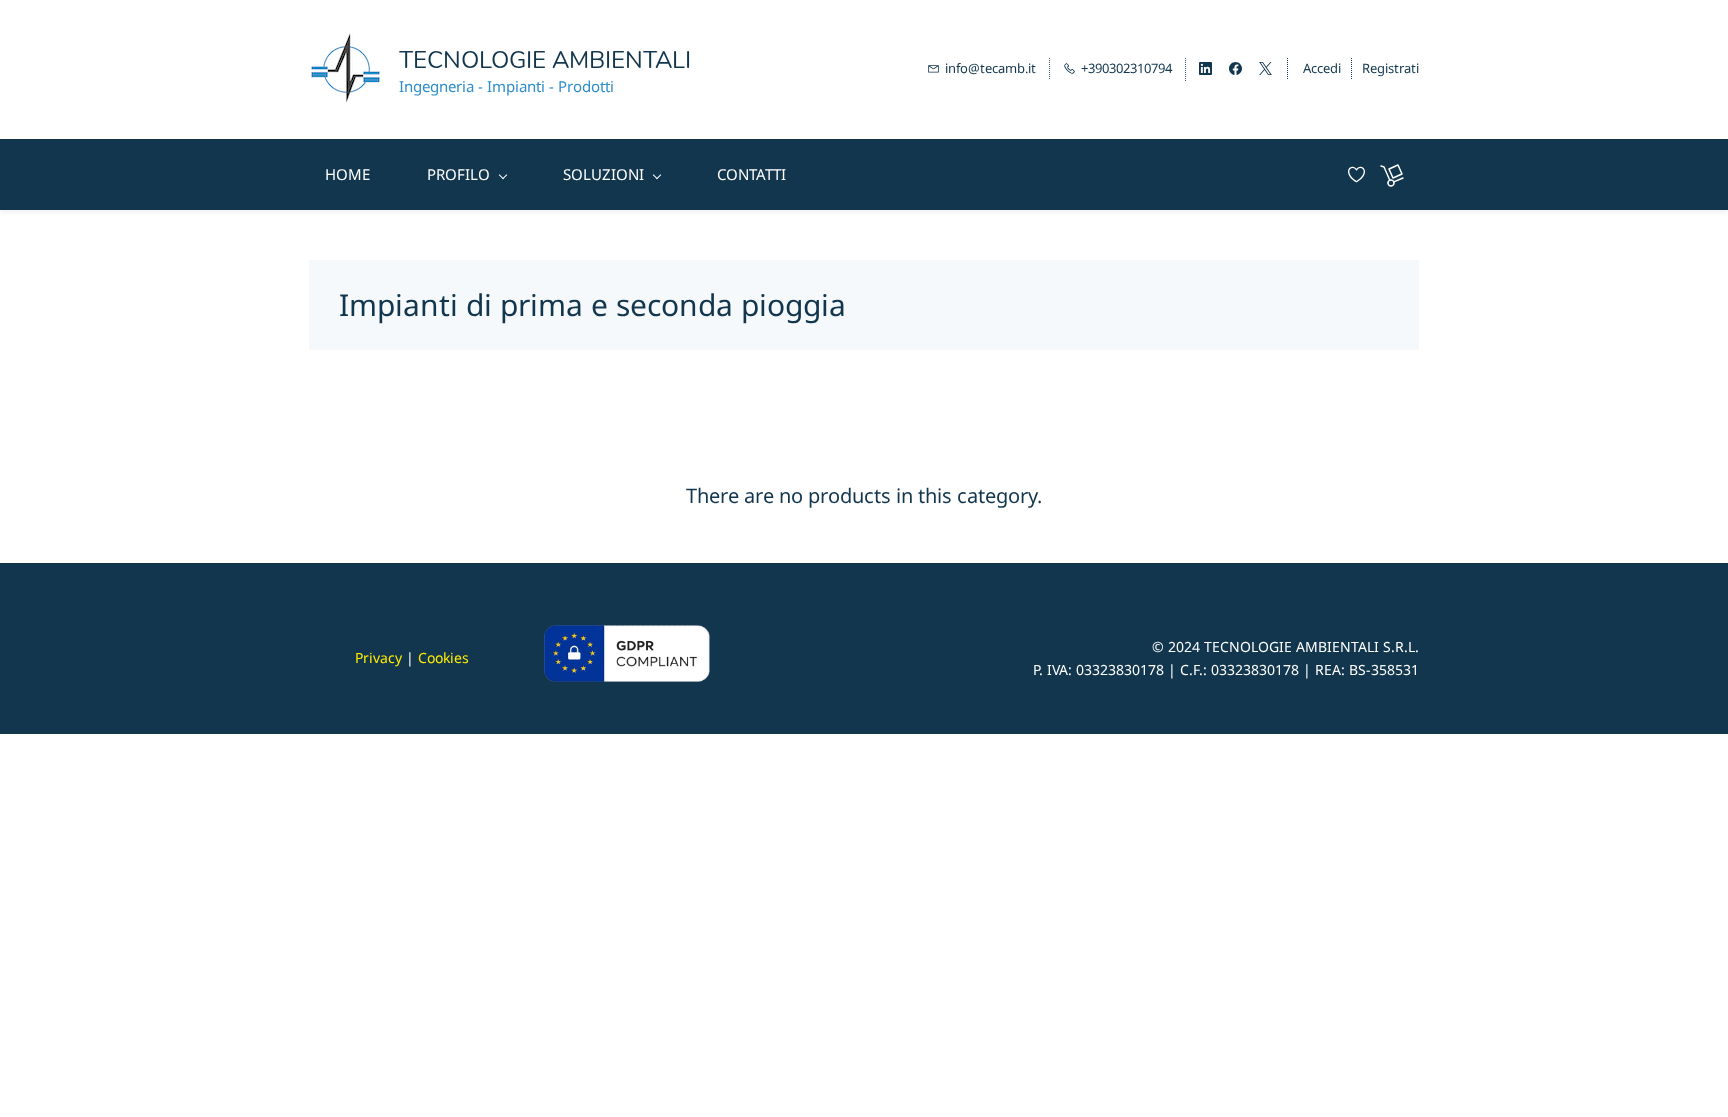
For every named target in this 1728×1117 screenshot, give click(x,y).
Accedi (1322, 68)
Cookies (443, 657)
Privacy (378, 657)
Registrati (1390, 68)
